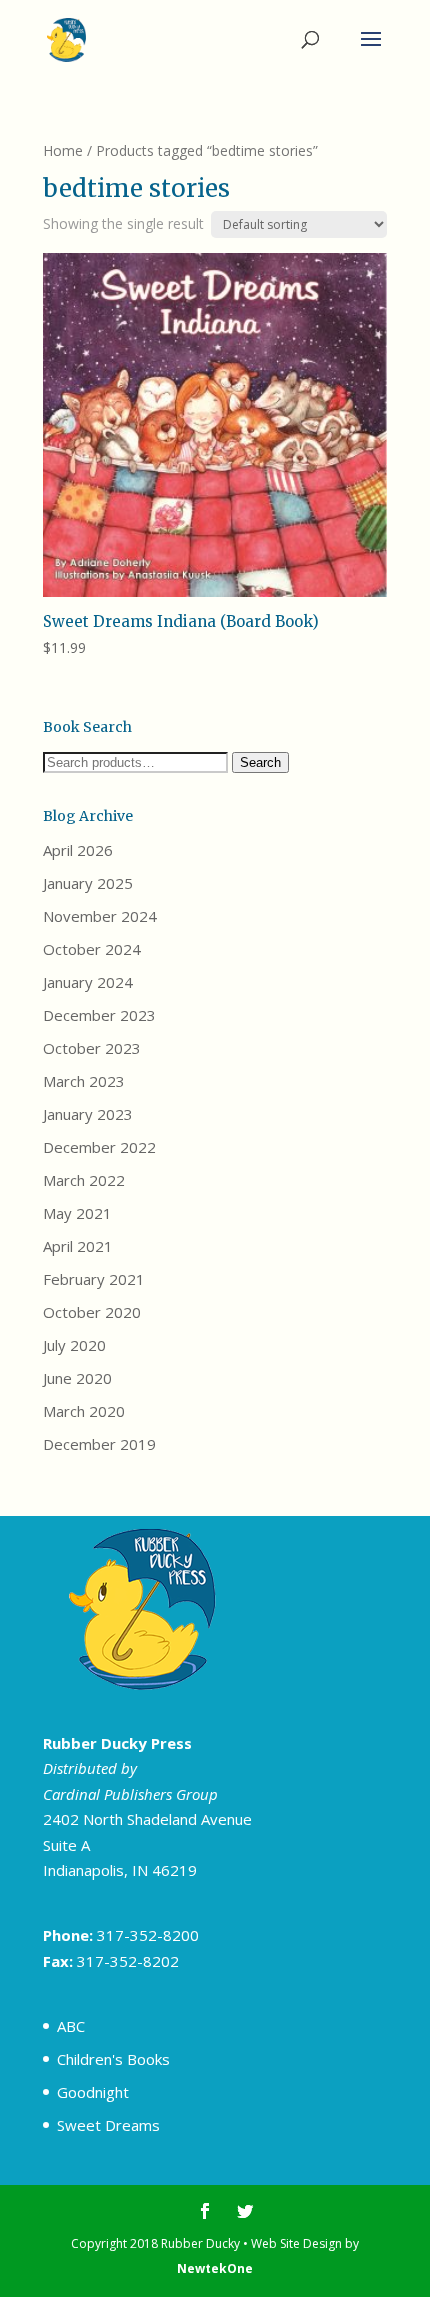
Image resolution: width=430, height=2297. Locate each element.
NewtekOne (215, 2268)
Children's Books (113, 2059)
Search (260, 762)
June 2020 (77, 1378)
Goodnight (93, 2092)
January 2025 (88, 883)
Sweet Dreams (108, 2125)
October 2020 (92, 1312)
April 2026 (78, 850)
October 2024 (92, 949)
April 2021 (78, 1246)
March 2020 (84, 1411)
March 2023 (84, 1081)
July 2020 (74, 1345)
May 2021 (77, 1213)
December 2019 (99, 1444)
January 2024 (88, 982)
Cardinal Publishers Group (130, 1794)
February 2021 (94, 1279)
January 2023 (88, 1114)
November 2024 (100, 916)
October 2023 (92, 1048)
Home (63, 150)
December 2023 (99, 1015)
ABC (71, 2026)
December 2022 (99, 1147)
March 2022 (84, 1180)
